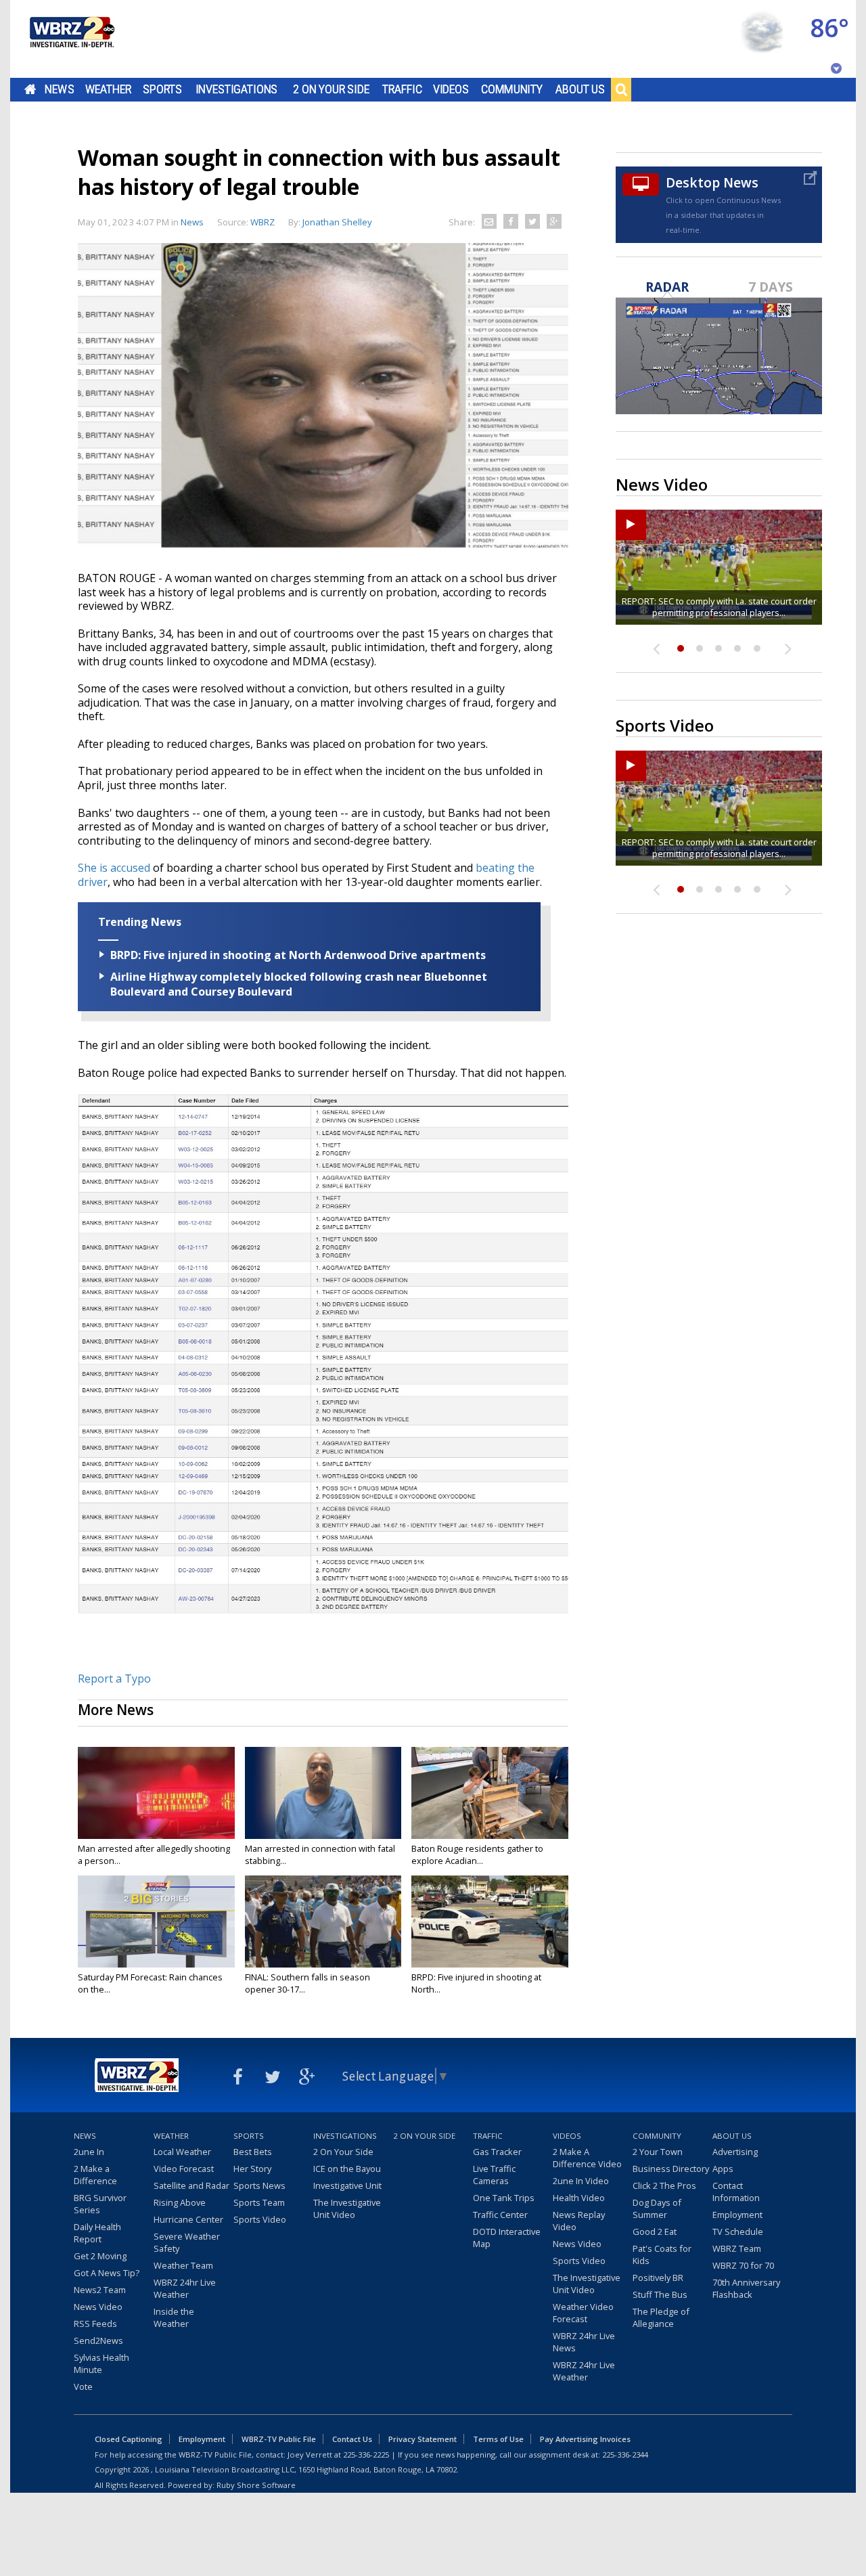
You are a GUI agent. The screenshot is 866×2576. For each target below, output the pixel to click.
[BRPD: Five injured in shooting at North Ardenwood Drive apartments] (490, 1922)
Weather (108, 89)
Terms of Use (498, 2439)
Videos (451, 89)
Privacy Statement (423, 2439)
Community (512, 89)
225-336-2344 (625, 2455)
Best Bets (253, 2152)
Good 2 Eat (655, 2231)
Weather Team (183, 2265)
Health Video (579, 2198)
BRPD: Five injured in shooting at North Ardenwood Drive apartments (298, 955)
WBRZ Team (737, 2248)
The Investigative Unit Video (347, 2208)
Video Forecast (184, 2169)
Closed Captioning (129, 2439)
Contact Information (736, 2192)
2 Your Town (658, 2152)
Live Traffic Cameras (494, 2175)
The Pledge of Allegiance (661, 2317)
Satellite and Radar (191, 2185)
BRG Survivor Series (100, 2204)
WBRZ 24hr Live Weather (185, 2288)
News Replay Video (579, 2221)
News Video (98, 2307)
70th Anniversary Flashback (746, 2288)
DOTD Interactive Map (507, 2238)
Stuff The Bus (660, 2294)
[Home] (71, 39)
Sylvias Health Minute (101, 2363)
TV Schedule (738, 2231)
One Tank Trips (504, 2198)
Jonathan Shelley (337, 222)
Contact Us (352, 2439)
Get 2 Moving (100, 2256)
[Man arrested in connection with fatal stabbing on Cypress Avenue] (323, 1793)
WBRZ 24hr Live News (584, 2342)
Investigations (237, 89)
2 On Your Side (331, 89)
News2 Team (100, 2290)
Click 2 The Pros (664, 2185)
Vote (83, 2386)
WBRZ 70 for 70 (743, 2265)
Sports (162, 89)
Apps (723, 2169)
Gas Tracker (497, 2152)
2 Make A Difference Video (587, 2158)
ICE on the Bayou (347, 2169)
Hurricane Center (188, 2219)
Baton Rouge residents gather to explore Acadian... (477, 1855)
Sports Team (259, 2202)
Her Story (252, 2169)
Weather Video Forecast (583, 2313)
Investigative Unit (347, 2185)
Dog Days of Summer (657, 2208)
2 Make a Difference (95, 2175)
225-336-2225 (366, 2455)
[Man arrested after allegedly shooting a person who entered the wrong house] (156, 1793)
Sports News (259, 2185)
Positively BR (658, 2278)
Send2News (98, 2340)
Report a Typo (114, 1679)
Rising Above (180, 2202)
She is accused (114, 868)
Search (621, 89)
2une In (89, 2152)
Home (30, 89)
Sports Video (260, 2219)
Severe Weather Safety (187, 2242)
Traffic (402, 89)
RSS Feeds (95, 2324)
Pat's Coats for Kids (662, 2255)
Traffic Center (500, 2215)
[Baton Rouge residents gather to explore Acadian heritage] (490, 1793)
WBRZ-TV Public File (279, 2439)
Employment (737, 2215)
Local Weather (182, 2152)
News (59, 89)
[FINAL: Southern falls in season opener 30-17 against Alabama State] (323, 1922)
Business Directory (671, 2169)
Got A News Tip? (107, 2273)
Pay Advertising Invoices (585, 2439)
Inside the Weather (174, 2317)
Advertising (735, 2152)
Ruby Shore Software (256, 2485)
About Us (580, 89)
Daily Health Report (97, 2233)
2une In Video (581, 2181)
